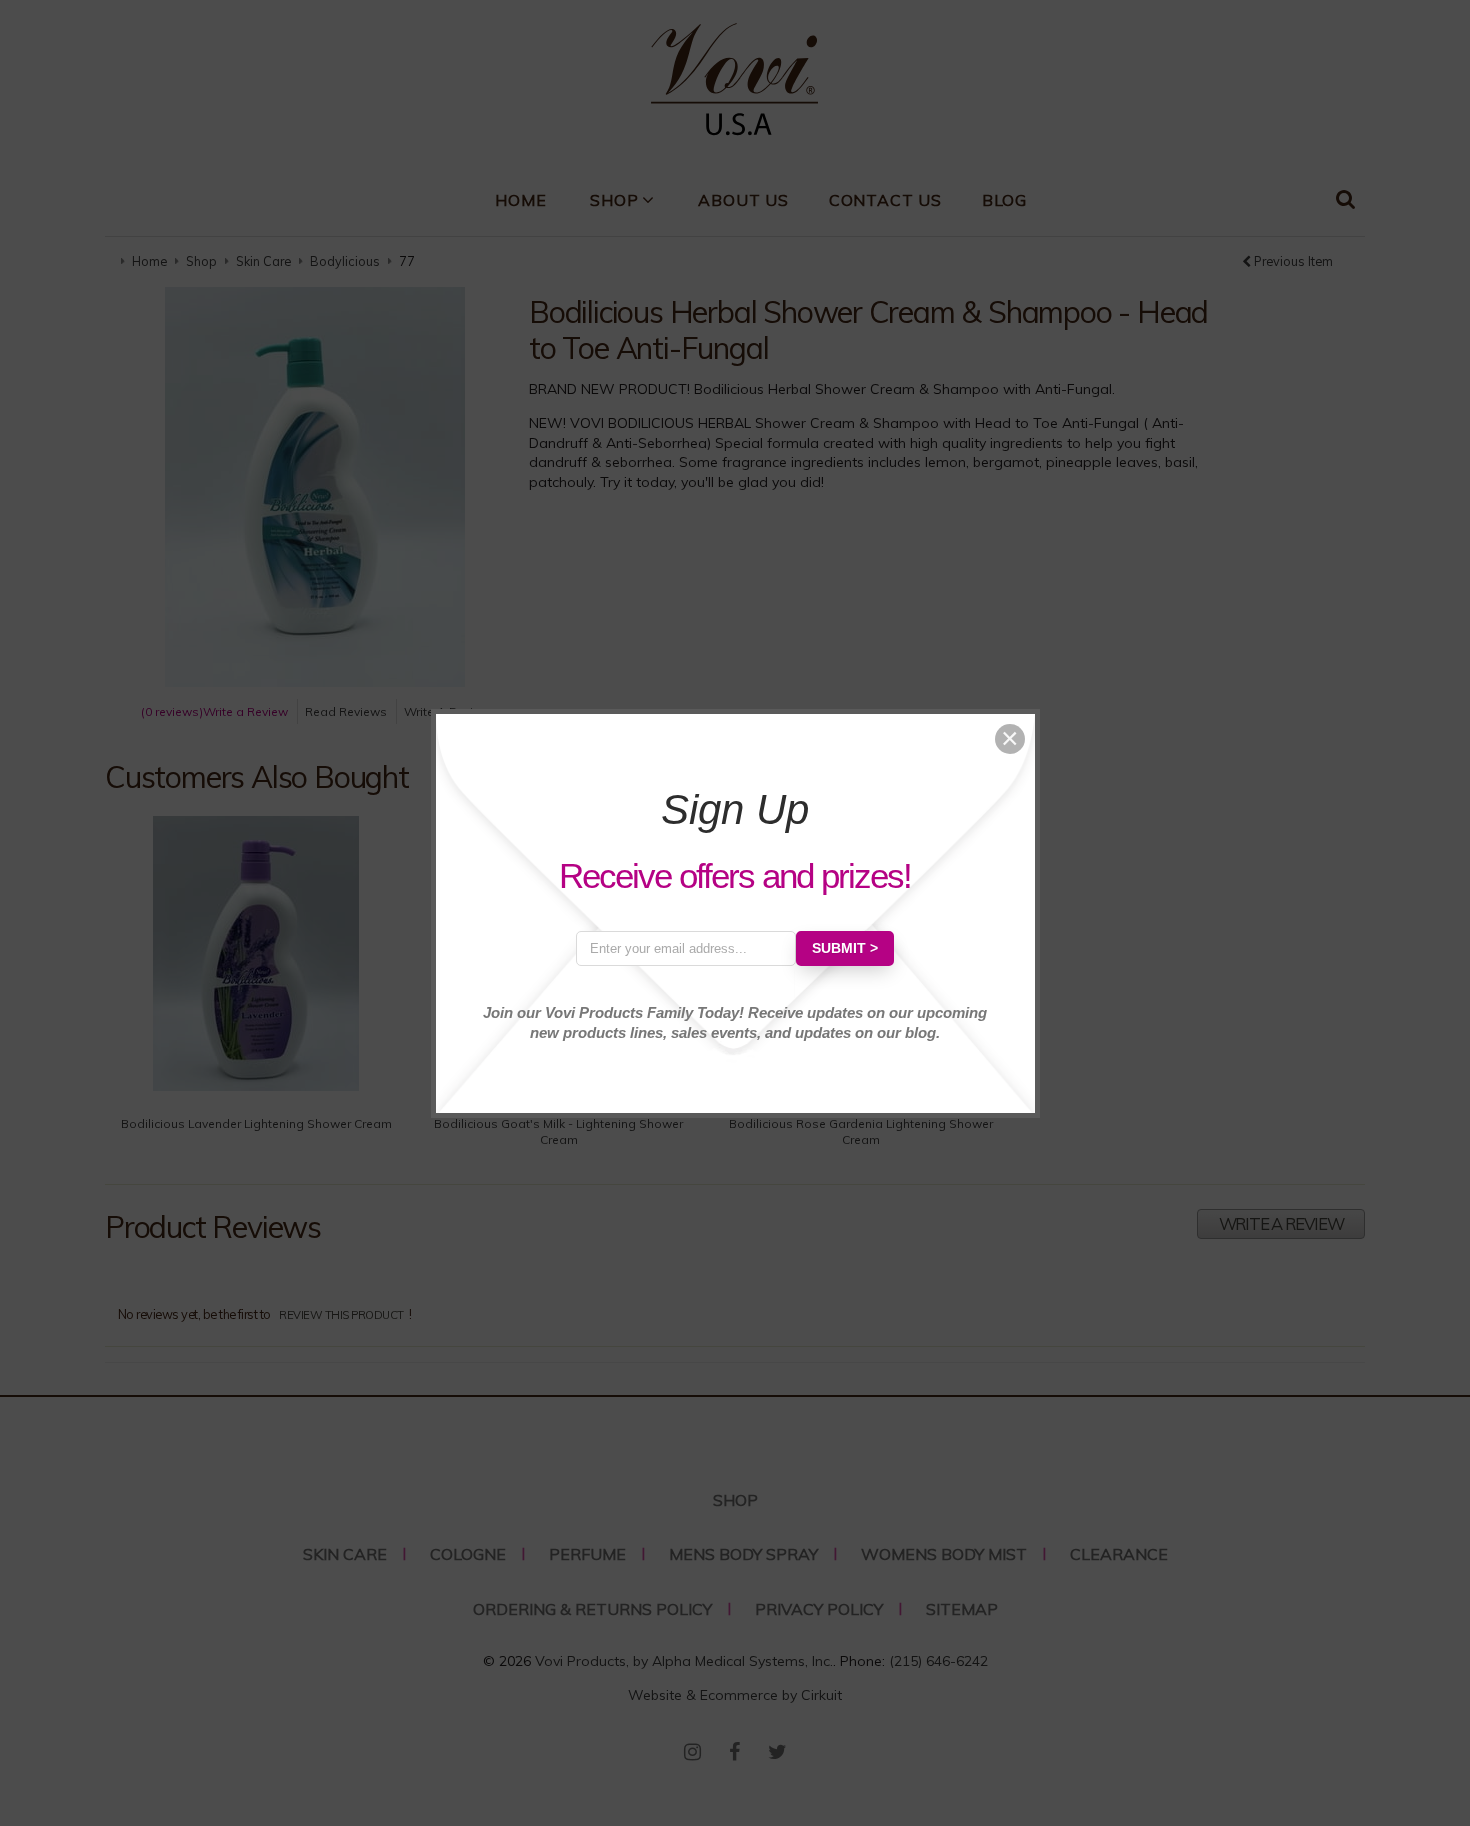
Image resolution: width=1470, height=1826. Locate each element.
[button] (1010, 739)
